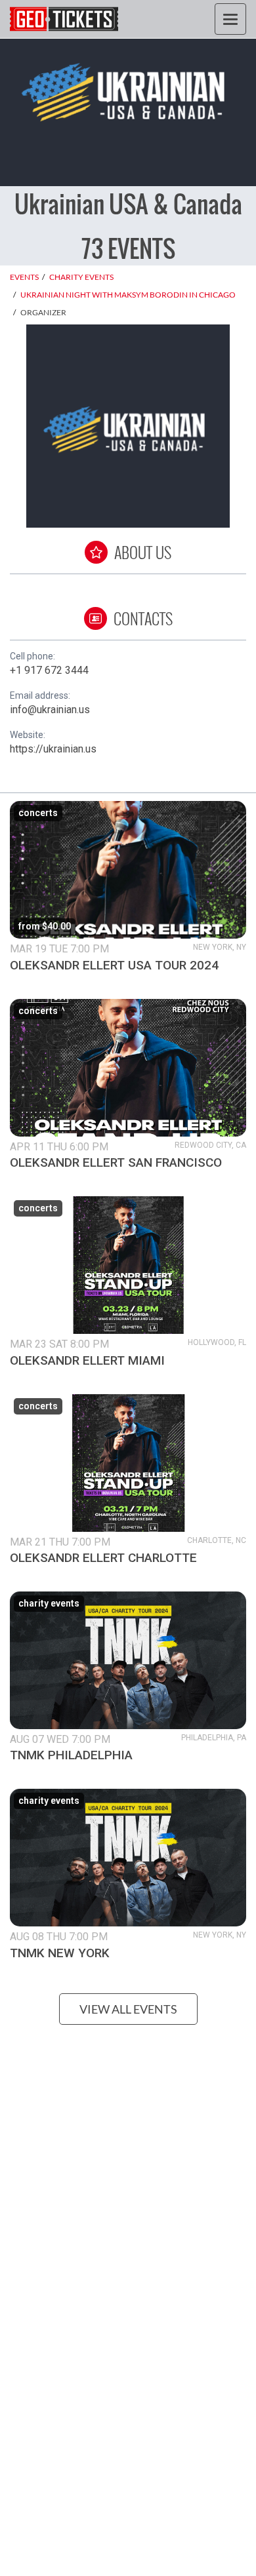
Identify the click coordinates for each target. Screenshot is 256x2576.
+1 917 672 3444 (49, 670)
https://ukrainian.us (53, 749)
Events (24, 277)
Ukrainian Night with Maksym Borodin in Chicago (128, 295)
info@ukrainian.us (50, 710)
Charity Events (81, 277)
